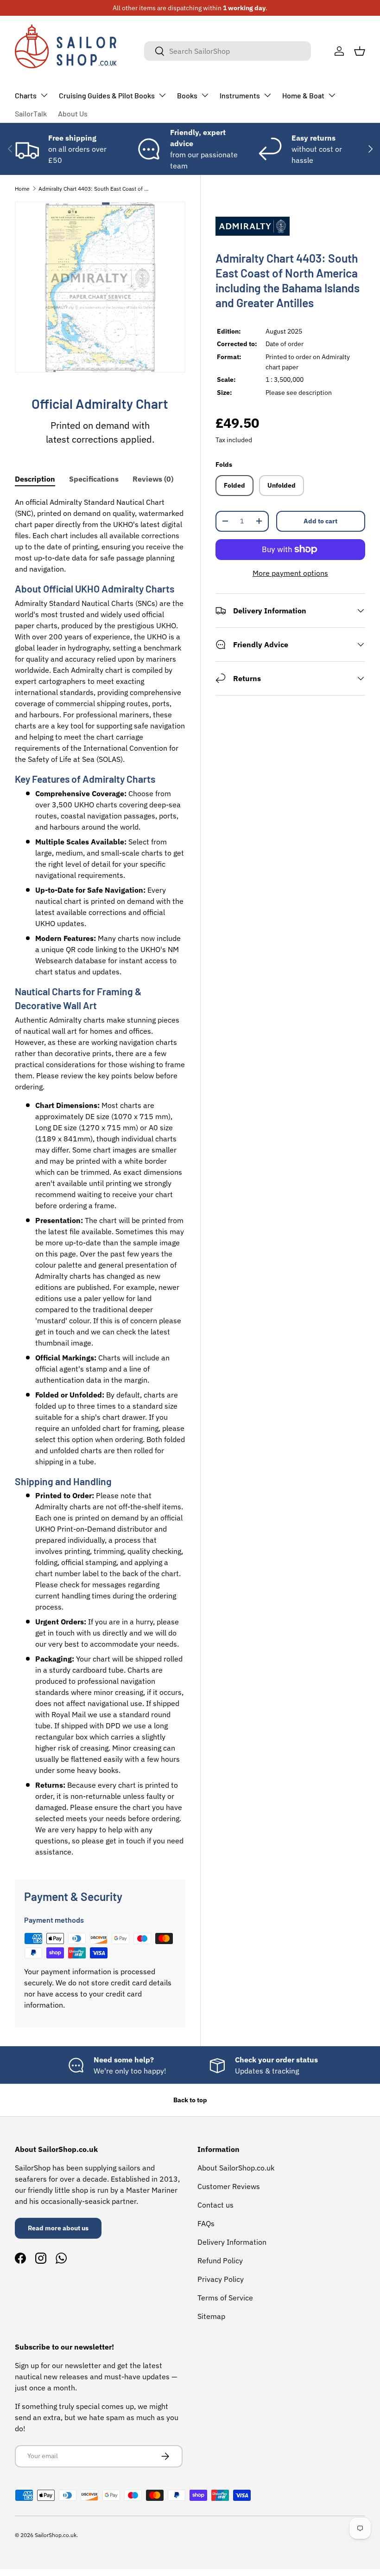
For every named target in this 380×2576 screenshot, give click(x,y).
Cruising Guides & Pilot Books (107, 95)
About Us (73, 113)
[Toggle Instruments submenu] (267, 95)
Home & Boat (303, 95)
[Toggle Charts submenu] (44, 95)
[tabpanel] (100, 1177)
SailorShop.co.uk (56, 2535)
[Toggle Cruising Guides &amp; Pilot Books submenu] (162, 95)
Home (22, 189)
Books (187, 95)
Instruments (240, 95)
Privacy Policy (221, 2279)
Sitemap (211, 2316)
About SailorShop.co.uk (236, 2168)
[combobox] (228, 51)
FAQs (206, 2223)
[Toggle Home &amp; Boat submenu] (332, 95)
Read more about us (58, 2228)
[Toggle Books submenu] (205, 95)
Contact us (215, 2205)
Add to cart (320, 521)
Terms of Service (225, 2298)
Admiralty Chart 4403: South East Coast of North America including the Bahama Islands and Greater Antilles (94, 189)
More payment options (290, 573)
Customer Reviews (229, 2186)
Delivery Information (232, 2242)
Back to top (190, 2100)
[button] (360, 51)
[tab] (35, 479)
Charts (26, 95)
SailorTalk (31, 113)
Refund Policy (220, 2260)
